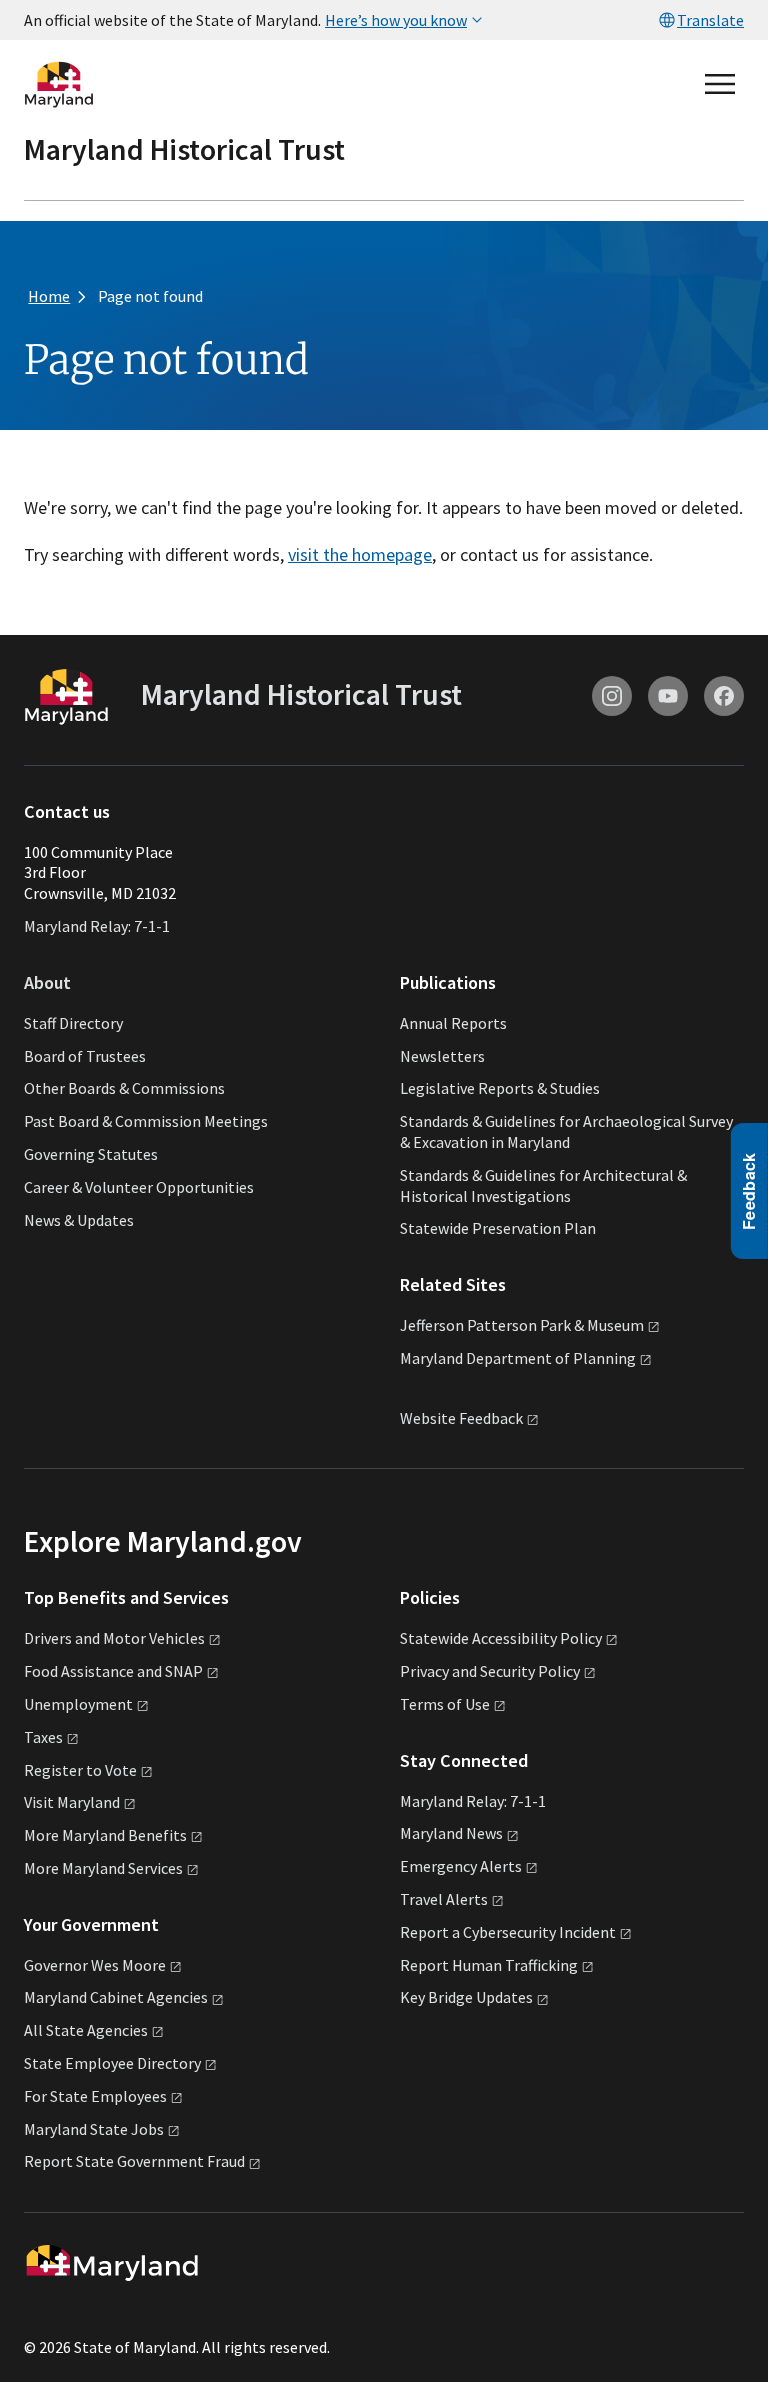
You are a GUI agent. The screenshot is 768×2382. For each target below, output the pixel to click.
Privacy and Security (490, 1671)
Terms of (445, 1704)
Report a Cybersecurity (508, 1932)
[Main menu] (720, 84)
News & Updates (79, 1220)
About (47, 982)
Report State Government (134, 2161)
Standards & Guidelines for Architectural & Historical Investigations (543, 1185)
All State (86, 2030)
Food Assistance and (113, 1671)
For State (95, 2096)
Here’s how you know (396, 20)
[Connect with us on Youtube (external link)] (668, 696)
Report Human (489, 1965)
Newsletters (442, 1056)
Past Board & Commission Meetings (146, 1121)
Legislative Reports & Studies (500, 1088)
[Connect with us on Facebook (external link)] (724, 696)
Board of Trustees (85, 1056)
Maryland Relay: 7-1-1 (97, 926)
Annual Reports (453, 1023)
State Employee (112, 2063)
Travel (444, 1899)
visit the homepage (360, 554)
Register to (80, 1770)
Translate (710, 20)
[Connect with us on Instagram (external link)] (612, 696)
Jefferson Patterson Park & (522, 1325)
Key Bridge (466, 1997)
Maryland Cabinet (116, 1997)
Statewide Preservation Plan (498, 1228)
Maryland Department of (518, 1358)
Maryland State (94, 2129)
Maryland (451, 1833)
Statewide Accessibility (501, 1638)
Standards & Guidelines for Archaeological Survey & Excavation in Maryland (566, 1131)
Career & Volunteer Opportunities (139, 1187)
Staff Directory (73, 1023)
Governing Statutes (91, 1154)
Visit (72, 1802)
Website (461, 1418)
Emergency (461, 1866)
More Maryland (105, 1835)
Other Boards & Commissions (124, 1088)
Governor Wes (95, 1965)
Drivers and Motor (114, 1638)
